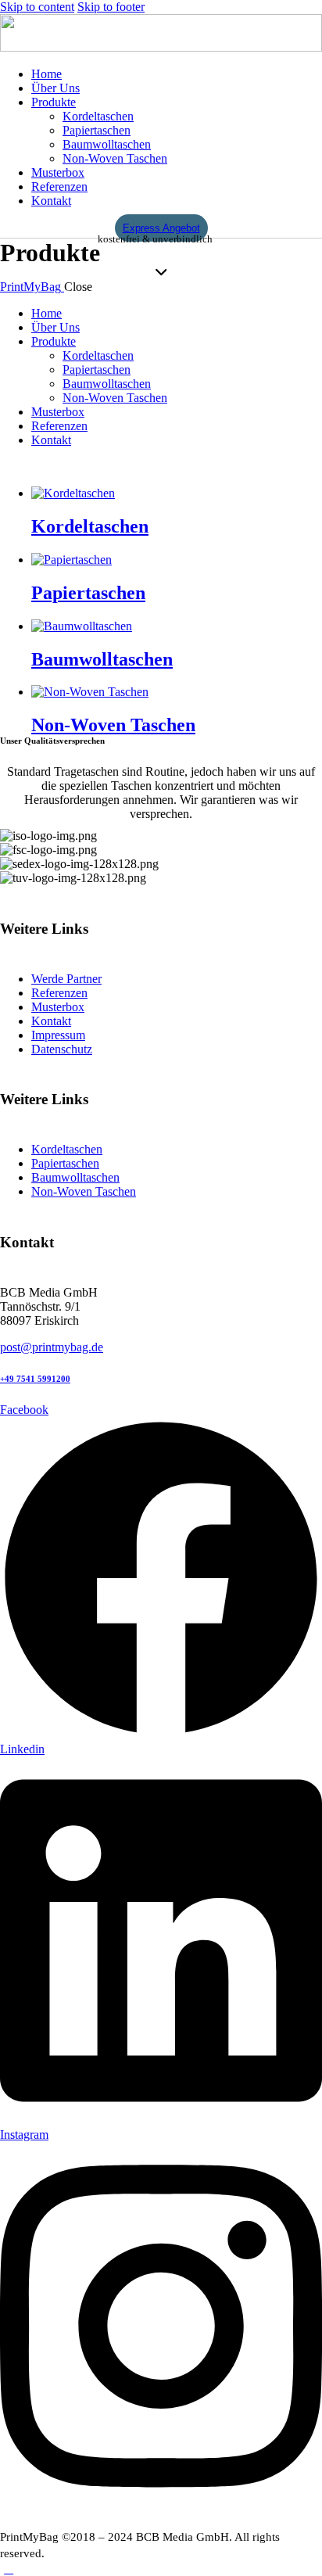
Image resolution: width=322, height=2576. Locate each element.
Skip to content (37, 7)
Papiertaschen (88, 593)
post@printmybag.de (52, 1347)
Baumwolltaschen (102, 659)
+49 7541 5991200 (35, 1379)
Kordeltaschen (90, 526)
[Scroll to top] (9, 2569)
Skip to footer (111, 7)
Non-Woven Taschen (113, 725)
